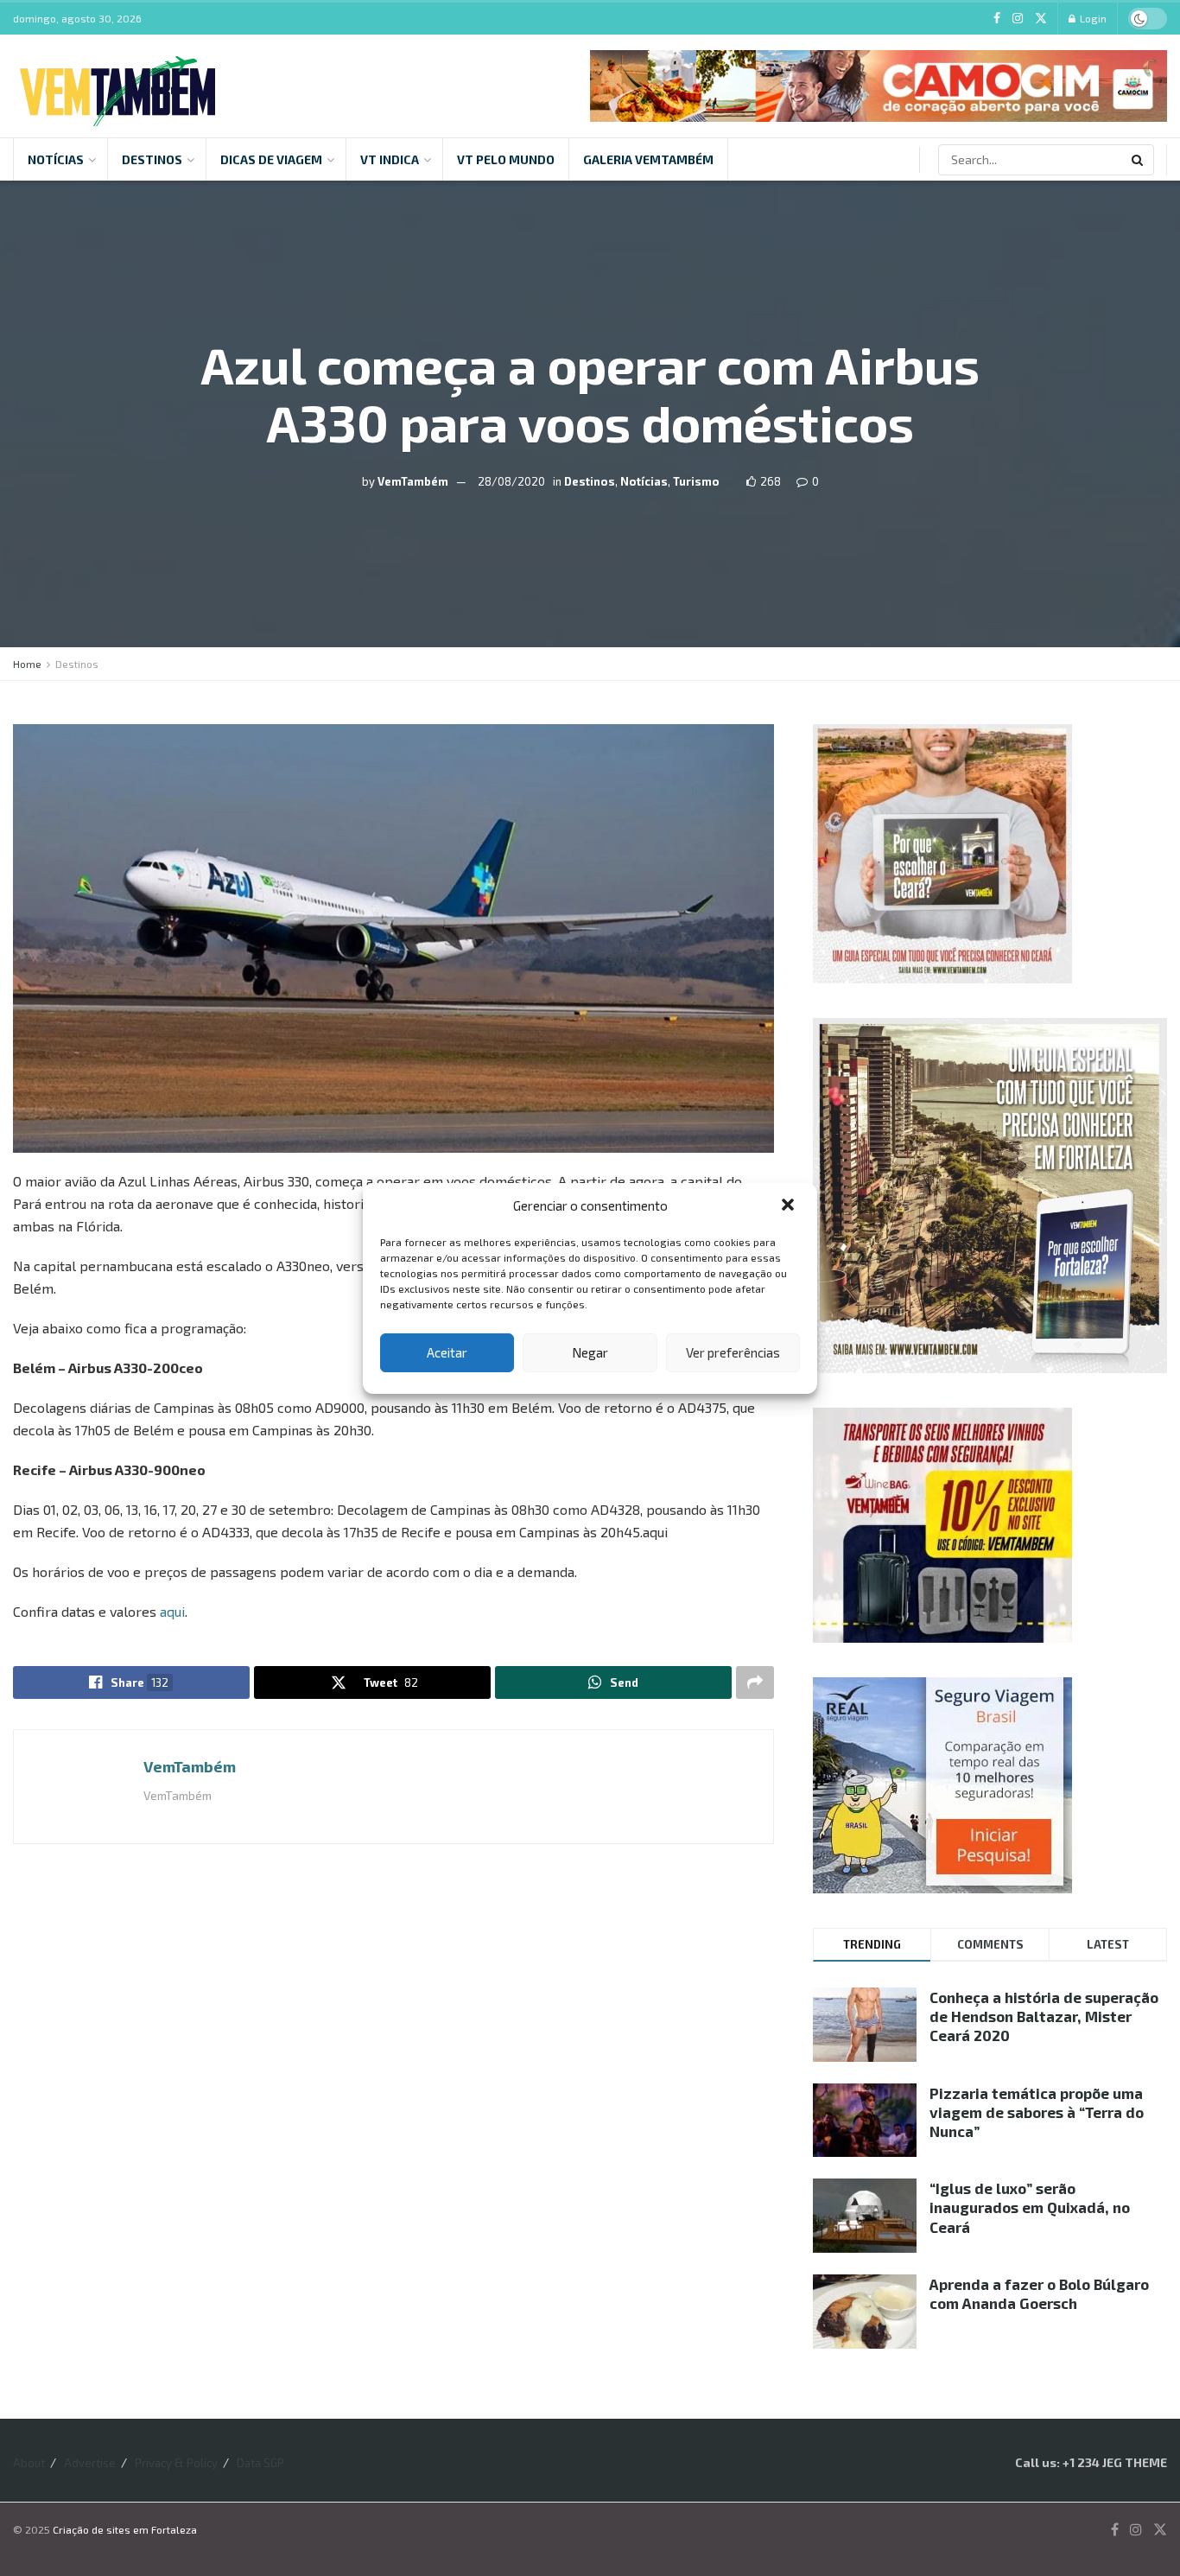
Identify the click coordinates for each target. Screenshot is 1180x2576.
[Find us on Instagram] (1018, 19)
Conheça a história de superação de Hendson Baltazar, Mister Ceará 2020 (1044, 2016)
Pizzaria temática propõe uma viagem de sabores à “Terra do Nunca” (1037, 2112)
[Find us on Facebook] (997, 19)
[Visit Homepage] (117, 86)
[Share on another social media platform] (755, 1682)
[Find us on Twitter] (1041, 19)
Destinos (152, 159)
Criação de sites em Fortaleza (125, 2529)
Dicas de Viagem (271, 159)
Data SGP (260, 2463)
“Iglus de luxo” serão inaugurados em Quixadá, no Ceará (1030, 2207)
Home (27, 664)
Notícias (56, 159)
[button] (790, 1206)
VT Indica (390, 159)
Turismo (696, 481)
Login (1092, 18)
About (29, 2463)
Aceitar (447, 1352)
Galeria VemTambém (648, 159)
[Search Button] (1139, 160)
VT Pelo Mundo (506, 159)
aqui (172, 1611)
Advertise (90, 2463)
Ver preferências (733, 1352)
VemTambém (413, 481)
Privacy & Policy (176, 2463)
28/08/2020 (511, 481)
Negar (590, 1352)
